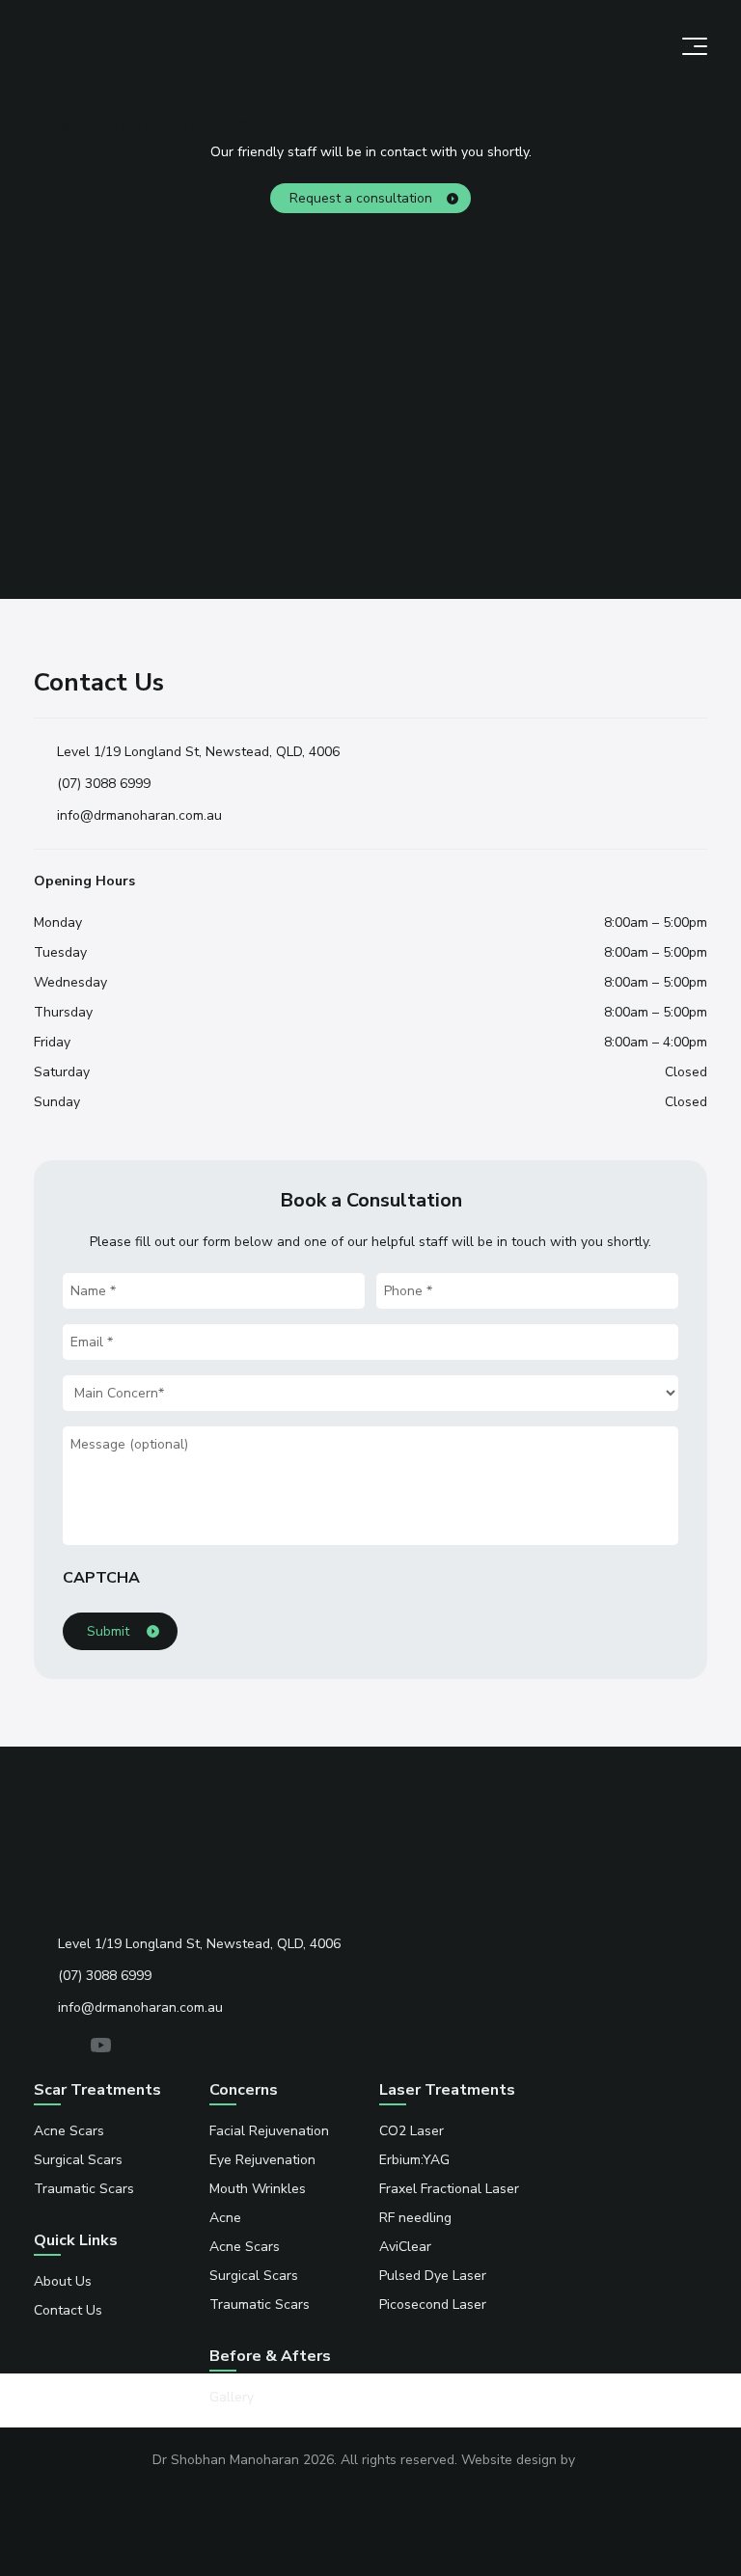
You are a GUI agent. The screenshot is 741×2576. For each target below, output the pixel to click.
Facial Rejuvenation (269, 2131)
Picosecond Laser (433, 2305)
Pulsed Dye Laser (433, 2276)
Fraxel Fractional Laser (449, 2189)
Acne (225, 2218)
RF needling (415, 2218)
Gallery (232, 2397)
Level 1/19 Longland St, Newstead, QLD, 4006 (198, 752)
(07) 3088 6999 (104, 784)
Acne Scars (69, 2131)
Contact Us (68, 2310)
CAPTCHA (101, 1578)
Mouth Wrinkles (258, 2189)
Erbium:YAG (414, 2160)
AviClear (405, 2247)
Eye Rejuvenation (262, 2160)
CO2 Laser (412, 2131)
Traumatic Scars (84, 2189)
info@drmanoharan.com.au (139, 815)
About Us (63, 2281)
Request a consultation (361, 198)
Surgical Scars (78, 2160)
